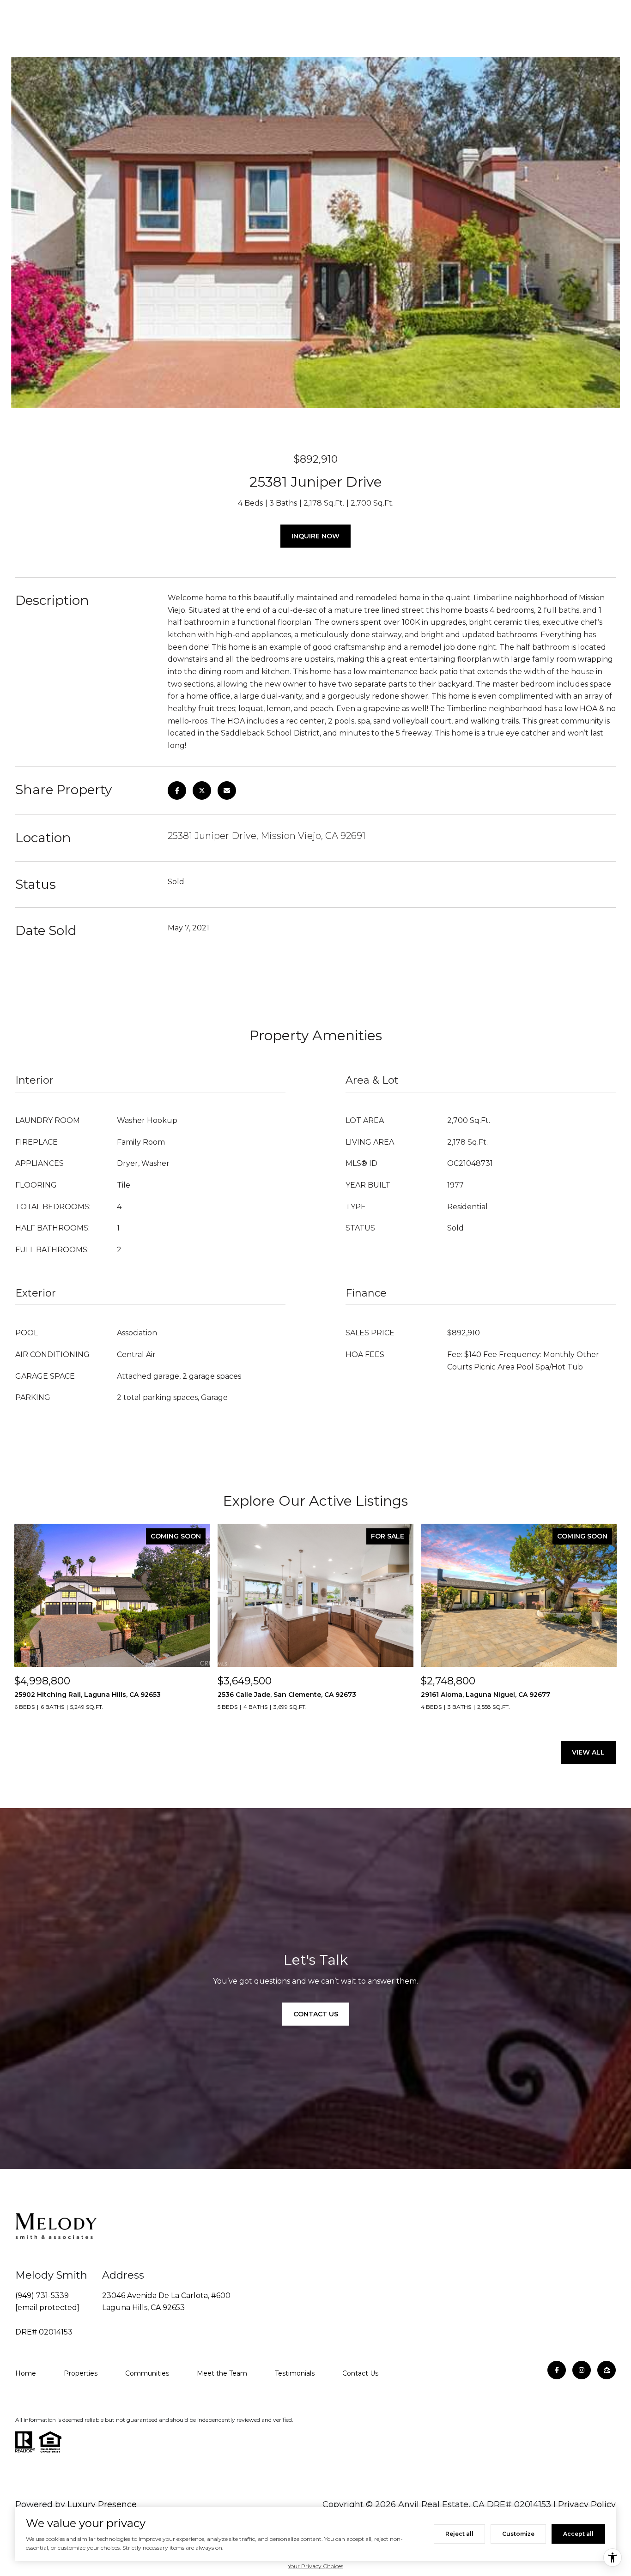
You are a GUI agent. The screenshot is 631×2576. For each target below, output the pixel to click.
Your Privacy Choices (315, 2566)
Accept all (578, 2534)
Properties (81, 2373)
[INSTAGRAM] (582, 2370)
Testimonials (295, 2373)
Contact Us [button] (316, 2014)
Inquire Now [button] (315, 536)
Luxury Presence (102, 2504)
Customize (518, 2534)
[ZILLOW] (607, 2370)
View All (588, 1752)
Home (26, 2373)
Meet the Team (222, 2373)
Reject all (459, 2534)
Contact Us (360, 2373)
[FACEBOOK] (557, 2370)
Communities (147, 2373)
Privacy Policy (587, 2504)
